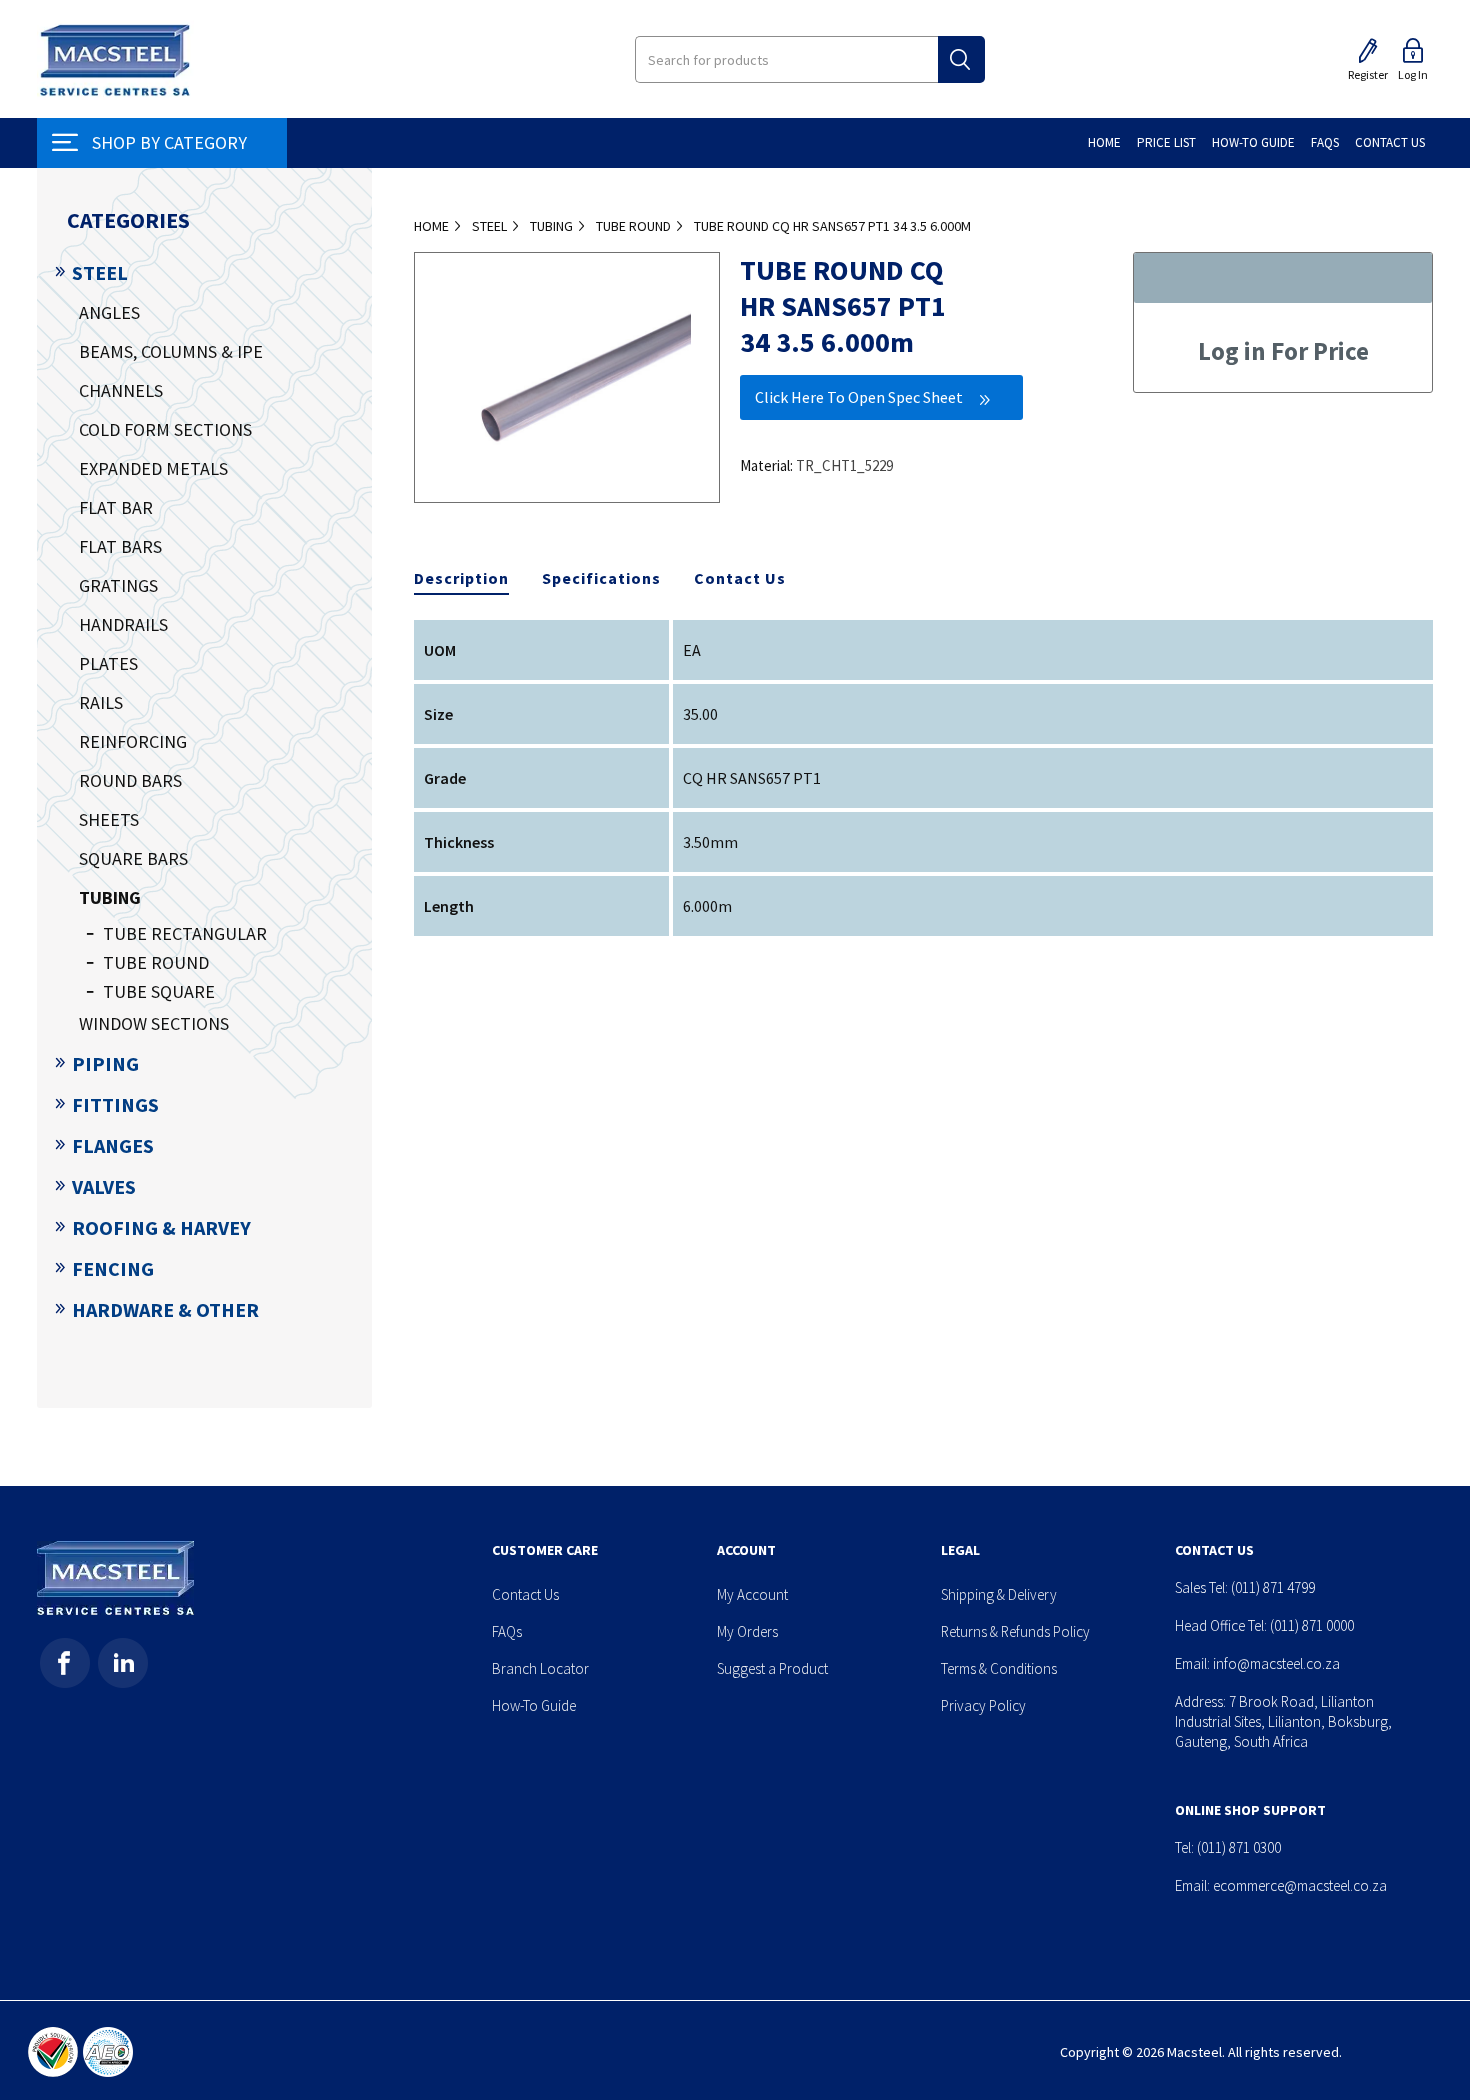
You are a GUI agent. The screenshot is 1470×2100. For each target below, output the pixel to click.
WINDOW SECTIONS (154, 1023)
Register (1368, 74)
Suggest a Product (772, 1668)
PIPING (105, 1063)
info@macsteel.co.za (1276, 1663)
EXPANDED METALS (153, 468)
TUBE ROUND (156, 962)
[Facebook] (65, 1663)
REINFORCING (133, 741)
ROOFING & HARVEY (161, 1227)
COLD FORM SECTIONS (165, 429)
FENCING (113, 1268)
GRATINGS (118, 585)
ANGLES (109, 312)
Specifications (601, 578)
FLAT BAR (116, 507)
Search (961, 59)
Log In (1413, 74)
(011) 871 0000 (1312, 1625)
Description (461, 578)
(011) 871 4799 (1273, 1587)
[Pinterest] (123, 1663)
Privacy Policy (983, 1705)
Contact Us (740, 578)
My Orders (747, 1631)
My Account (752, 1594)
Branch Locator (540, 1668)
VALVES (104, 1186)
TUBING (110, 897)
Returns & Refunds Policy (1015, 1631)
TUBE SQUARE (159, 991)
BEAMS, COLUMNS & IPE (171, 351)
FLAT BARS (120, 546)
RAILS (101, 702)
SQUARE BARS (133, 858)
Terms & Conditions (999, 1668)
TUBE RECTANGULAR (185, 933)
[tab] (461, 579)
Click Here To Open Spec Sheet (859, 397)
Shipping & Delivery (999, 1594)
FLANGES (113, 1145)
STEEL (100, 272)
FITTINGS (115, 1104)
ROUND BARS (130, 780)
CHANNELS (121, 390)
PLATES (108, 663)
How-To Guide (534, 1705)
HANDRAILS (123, 624)
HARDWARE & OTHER (165, 1309)
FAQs (507, 1631)
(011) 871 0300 (1239, 1847)
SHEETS (109, 819)
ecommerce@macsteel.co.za (1300, 1885)
